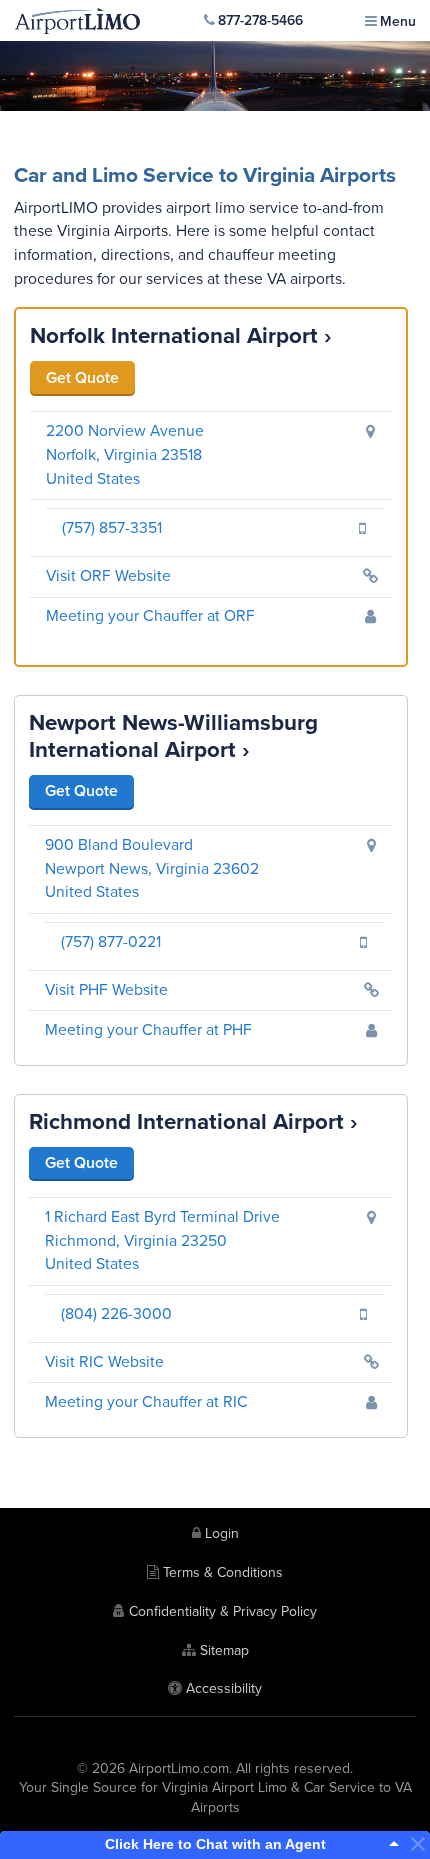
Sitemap (224, 1650)
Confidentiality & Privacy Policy (223, 1611)
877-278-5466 (260, 20)
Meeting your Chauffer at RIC (146, 1402)
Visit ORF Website (108, 576)
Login (222, 1533)
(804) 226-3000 (116, 1314)
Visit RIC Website (104, 1362)
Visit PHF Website (106, 990)
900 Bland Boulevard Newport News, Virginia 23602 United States (152, 868)
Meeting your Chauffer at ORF (150, 616)
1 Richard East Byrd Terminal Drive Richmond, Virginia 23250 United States (162, 1240)
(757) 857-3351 (112, 528)
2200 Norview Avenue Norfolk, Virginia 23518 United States (125, 454)
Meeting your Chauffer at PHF (148, 1030)
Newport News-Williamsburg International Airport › (173, 736)
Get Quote (82, 378)
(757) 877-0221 (111, 942)
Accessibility (224, 1688)
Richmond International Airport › (193, 1121)
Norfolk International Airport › (181, 335)
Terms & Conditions (223, 1572)
